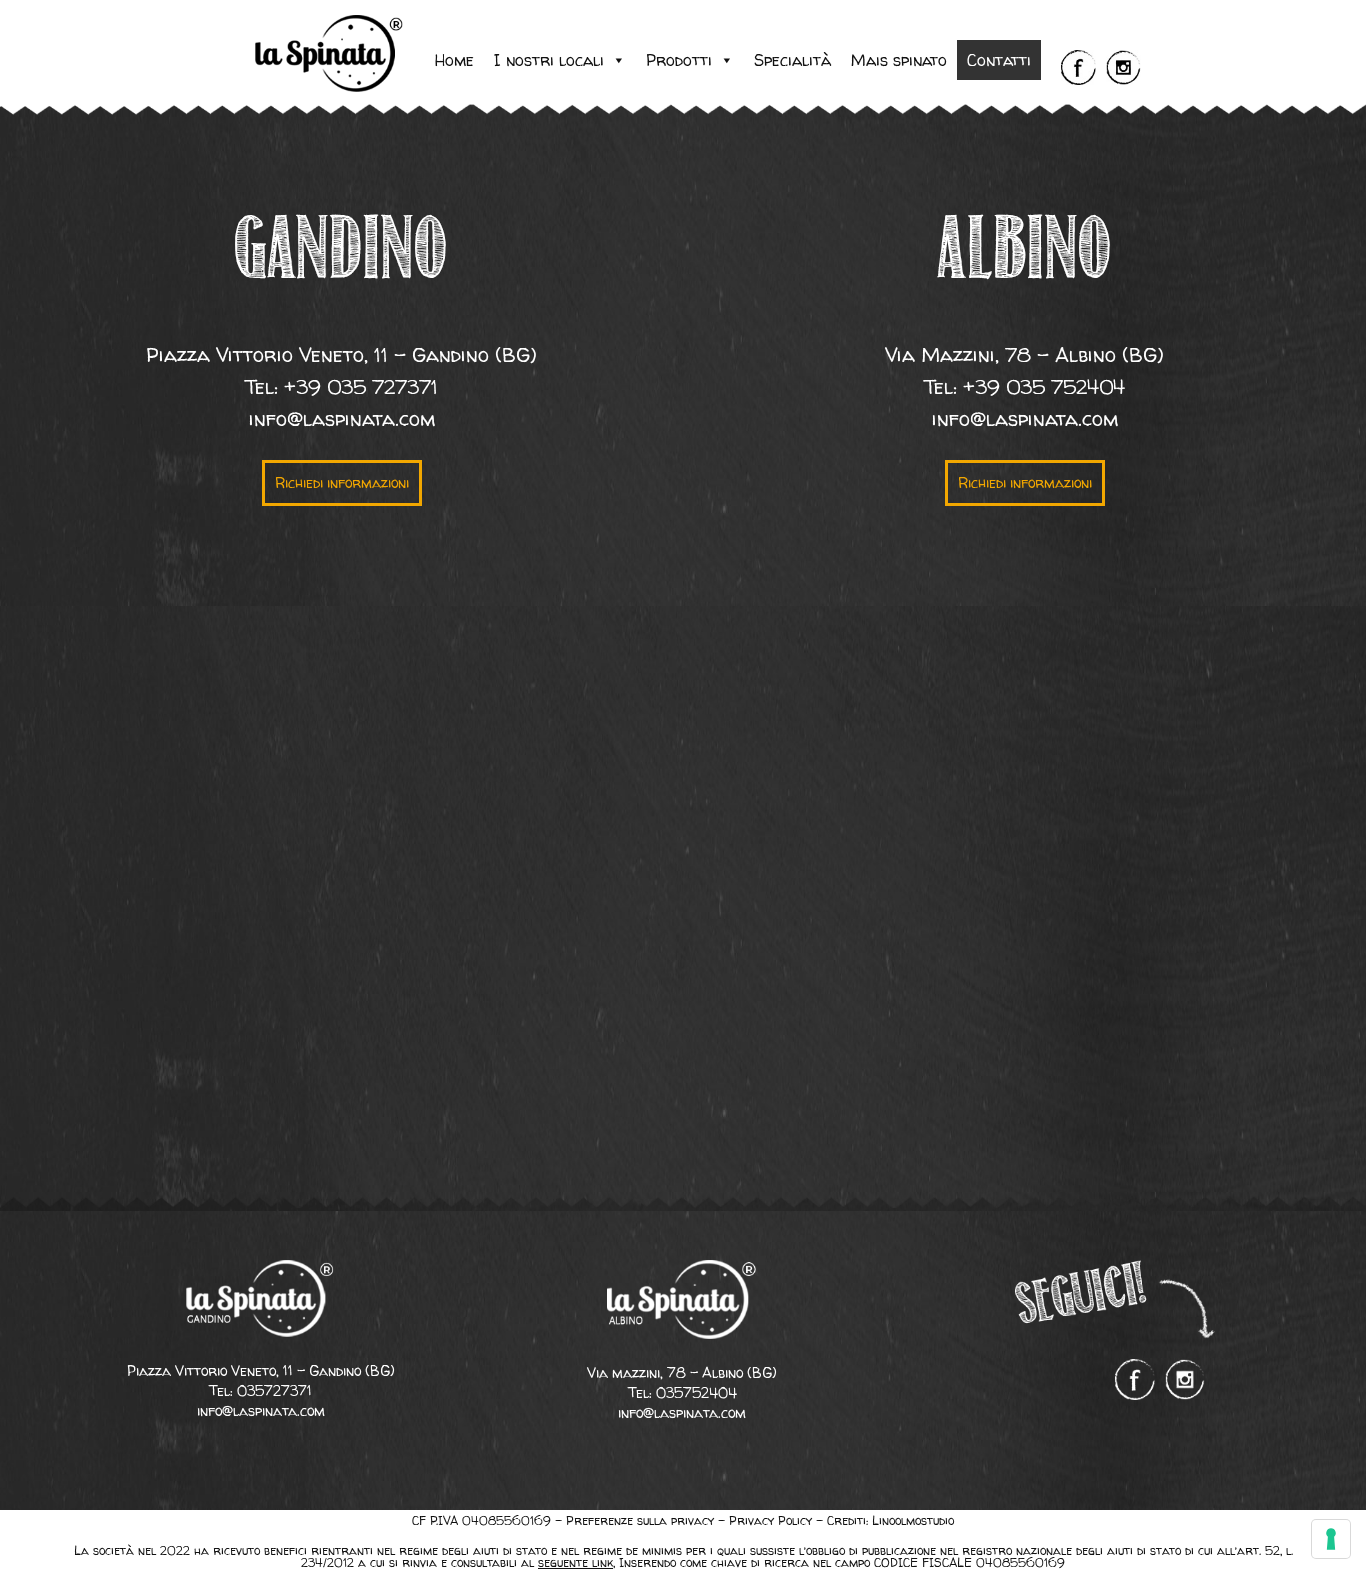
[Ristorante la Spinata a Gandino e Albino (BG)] (330, 86)
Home (454, 60)
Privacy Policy (770, 1520)
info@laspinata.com (342, 418)
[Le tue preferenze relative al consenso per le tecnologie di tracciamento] (1331, 1539)
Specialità (792, 60)
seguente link (575, 1563)
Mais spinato (899, 60)
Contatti (999, 60)
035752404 (696, 1392)
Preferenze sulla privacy (640, 1520)
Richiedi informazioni (342, 482)
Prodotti (679, 60)
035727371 (274, 1390)
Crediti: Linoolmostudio (890, 1520)
